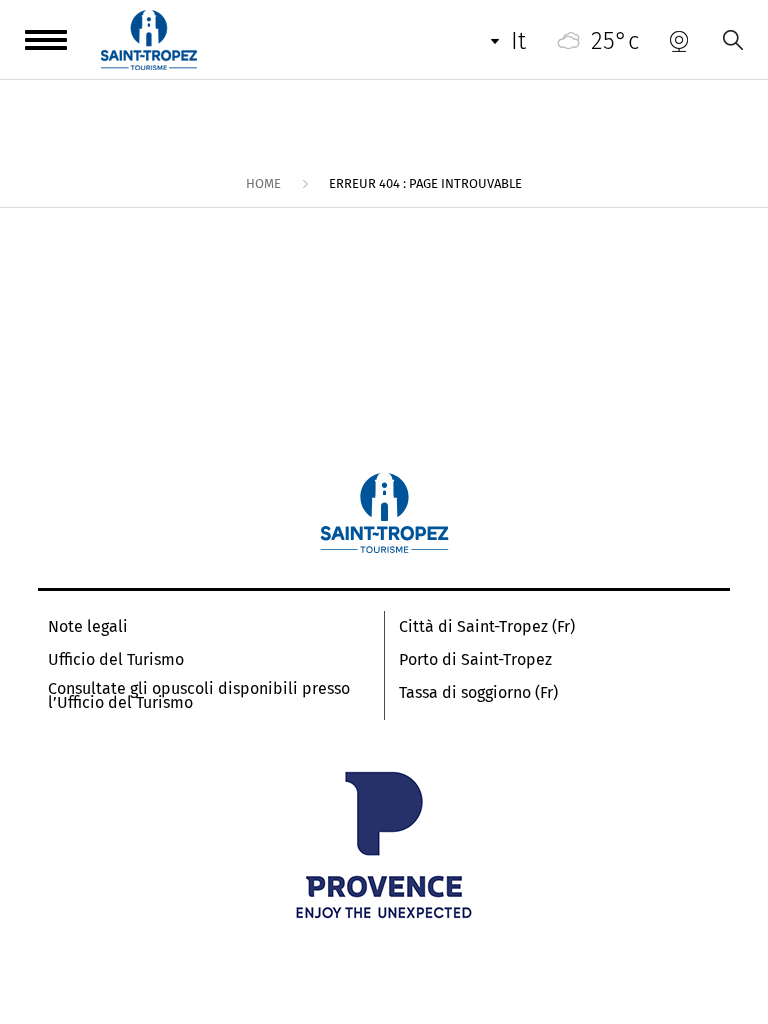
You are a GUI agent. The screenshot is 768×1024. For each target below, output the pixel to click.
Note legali (88, 627)
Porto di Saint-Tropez (475, 660)
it (518, 41)
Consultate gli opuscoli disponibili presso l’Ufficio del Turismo (199, 696)
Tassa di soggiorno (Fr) (478, 693)
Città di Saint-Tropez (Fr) (487, 627)
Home (263, 183)
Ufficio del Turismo (116, 660)
